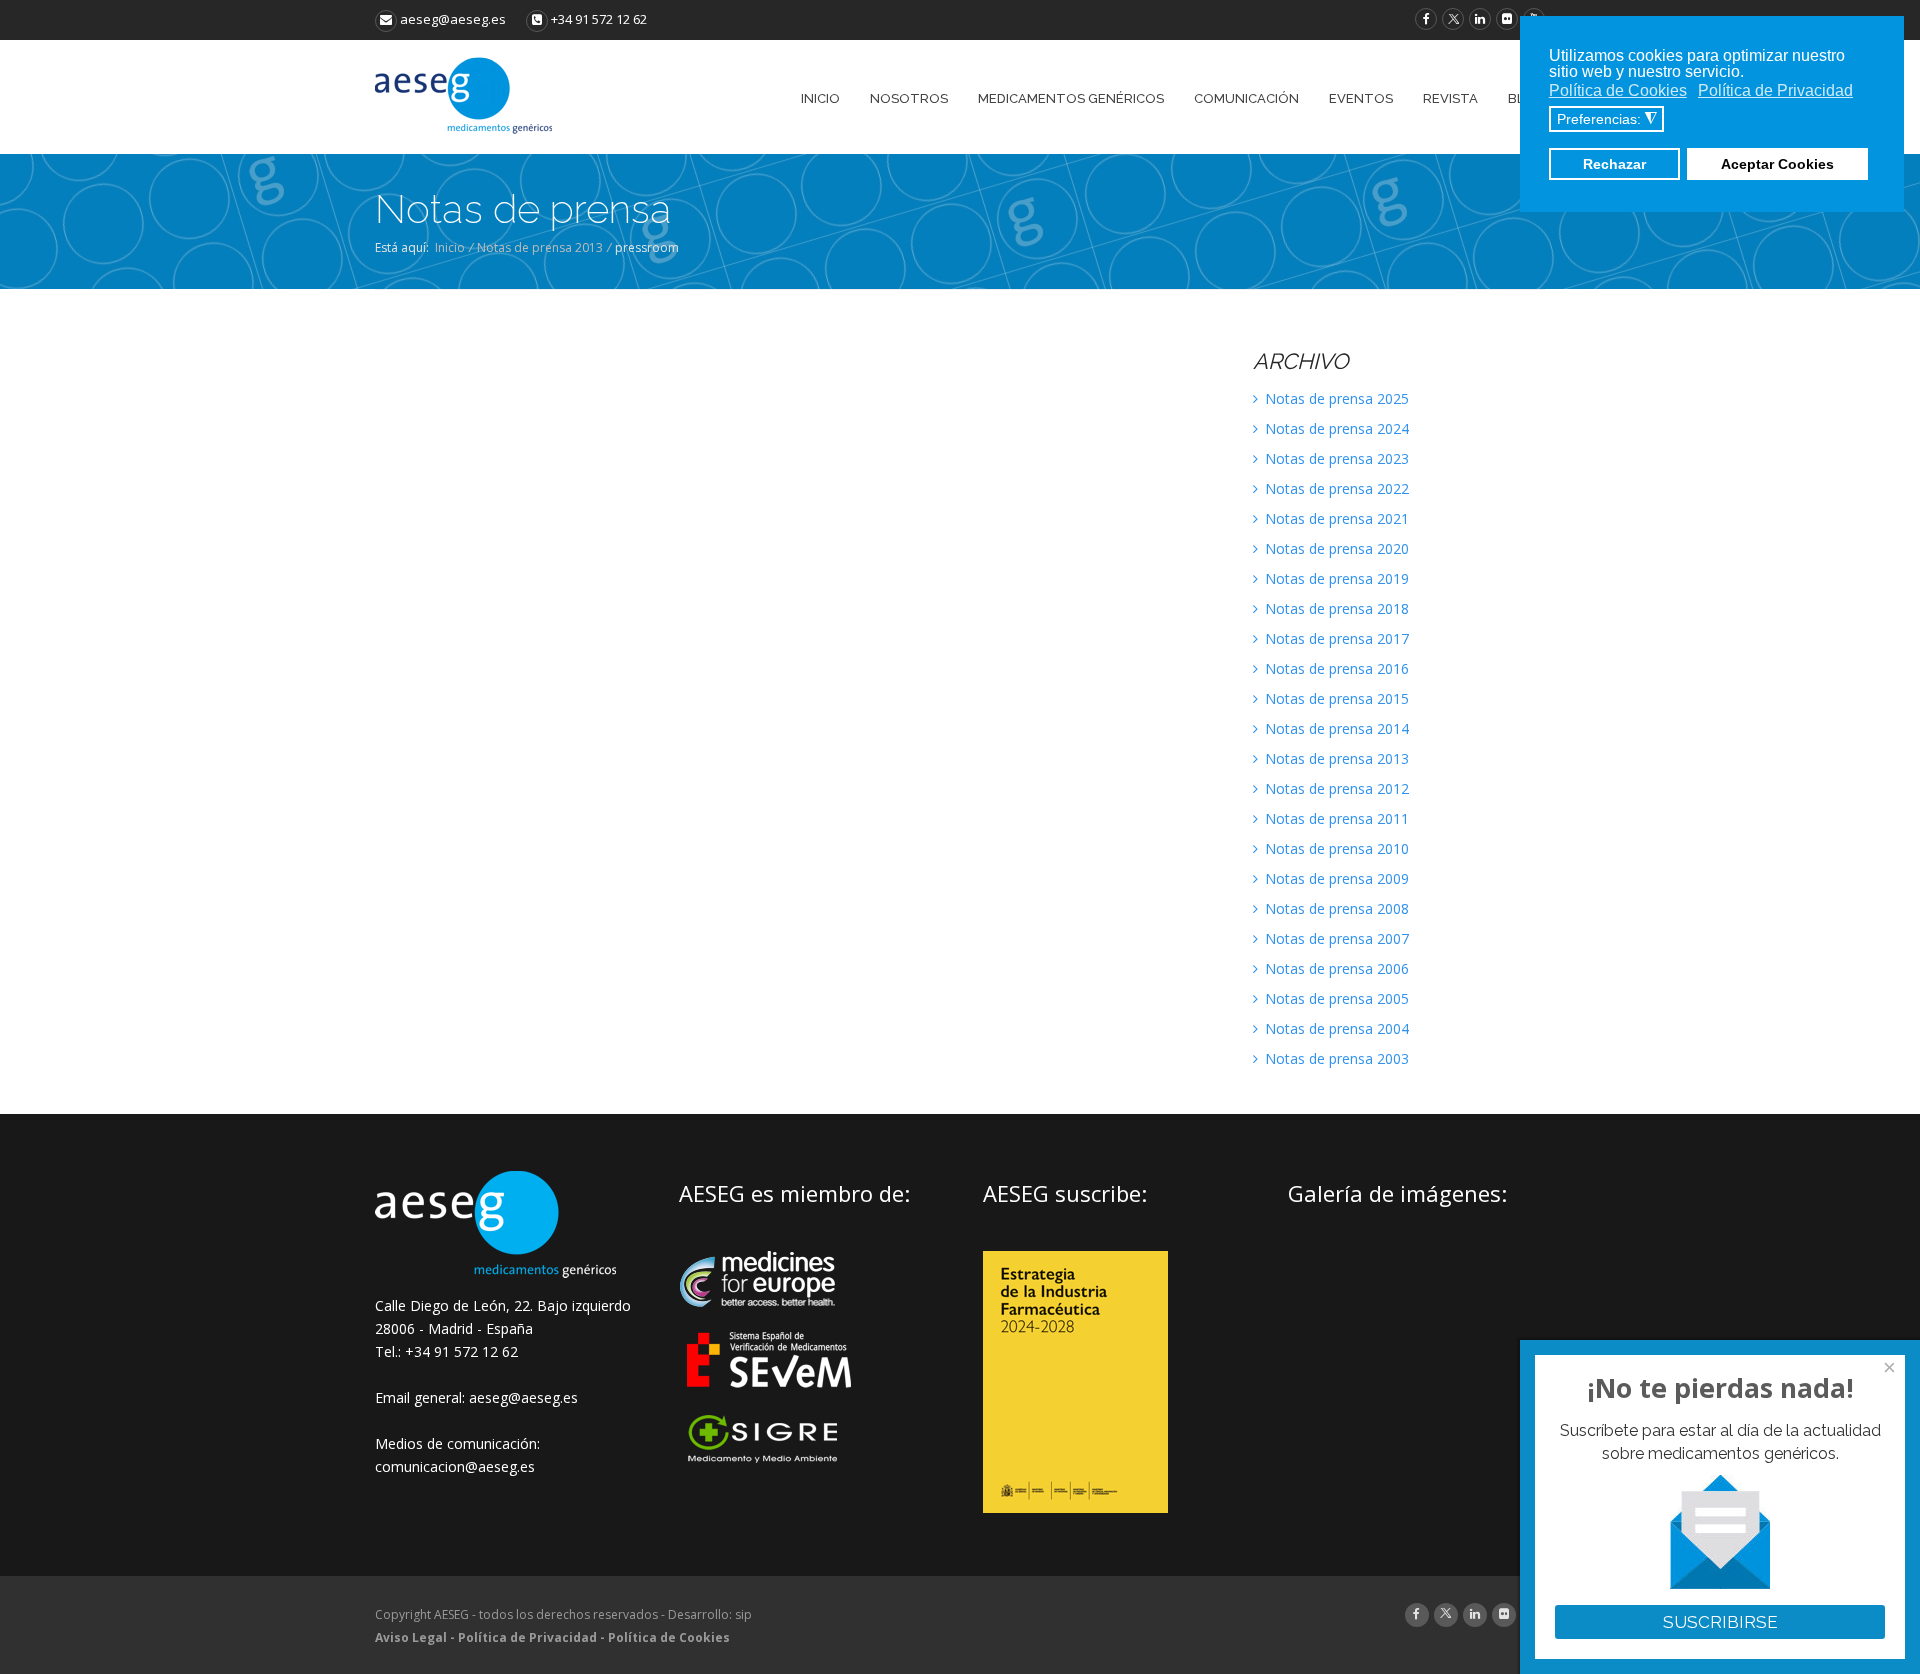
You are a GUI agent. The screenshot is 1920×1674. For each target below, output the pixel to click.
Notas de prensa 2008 (1335, 908)
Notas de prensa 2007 (1335, 938)
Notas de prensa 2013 (540, 247)
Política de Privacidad (527, 1637)
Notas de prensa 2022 (1335, 488)
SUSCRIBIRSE (1720, 1622)
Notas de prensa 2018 (1335, 608)
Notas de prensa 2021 (1335, 518)
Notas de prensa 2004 (1335, 1028)
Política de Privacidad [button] (1775, 90)
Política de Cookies (669, 1637)
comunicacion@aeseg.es (455, 1466)
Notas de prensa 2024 (1335, 428)
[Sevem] (770, 1400)
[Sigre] (770, 1460)
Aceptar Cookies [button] (1777, 164)
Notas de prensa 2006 (1335, 968)
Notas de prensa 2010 (1335, 848)
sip (743, 1614)
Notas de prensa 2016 (1335, 668)
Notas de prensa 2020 (1335, 548)
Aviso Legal (411, 1637)
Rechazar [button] (1614, 164)
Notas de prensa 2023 (1335, 458)
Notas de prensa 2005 (1335, 998)
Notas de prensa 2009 (1335, 878)
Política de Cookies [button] (1618, 90)
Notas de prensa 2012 (1335, 788)
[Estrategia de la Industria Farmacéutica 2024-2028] (1075, 1507)
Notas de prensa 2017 (1335, 638)
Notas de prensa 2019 (1335, 578)
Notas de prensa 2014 (1335, 728)
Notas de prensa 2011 (1335, 818)
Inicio (450, 247)
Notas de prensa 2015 (1335, 698)
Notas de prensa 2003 (1335, 1058)
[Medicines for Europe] (770, 1320)
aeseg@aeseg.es (451, 19)
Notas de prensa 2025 (1335, 398)
